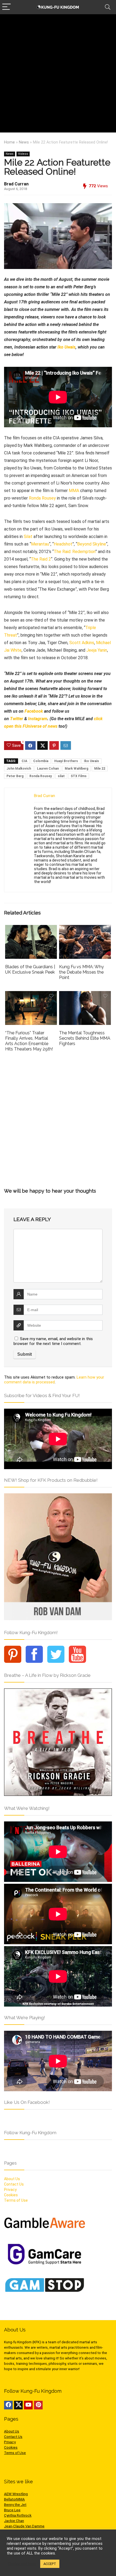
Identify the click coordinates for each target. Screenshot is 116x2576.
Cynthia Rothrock (18, 2515)
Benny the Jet (15, 2505)
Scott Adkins (82, 643)
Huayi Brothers (66, 761)
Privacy (10, 2190)
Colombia (41, 761)
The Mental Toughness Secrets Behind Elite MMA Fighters (85, 1038)
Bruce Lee (12, 2510)
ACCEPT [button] (50, 2564)
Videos (23, 154)
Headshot (63, 544)
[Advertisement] (58, 75)
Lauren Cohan (48, 769)
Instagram (38, 719)
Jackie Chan (14, 2521)
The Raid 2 (41, 559)
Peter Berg (15, 776)
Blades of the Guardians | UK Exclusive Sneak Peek (30, 969)
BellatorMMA (14, 2499)
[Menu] (6, 7)
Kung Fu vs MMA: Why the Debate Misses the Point (81, 972)
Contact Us (14, 2184)
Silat (28, 537)
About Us (12, 2179)
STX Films (79, 776)
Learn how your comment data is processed (54, 1380)
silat (61, 776)
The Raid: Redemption (74, 552)
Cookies (11, 2195)
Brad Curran (16, 184)
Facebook (34, 711)
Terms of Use (16, 2200)
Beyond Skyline (92, 544)
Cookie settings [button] (22, 2564)
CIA (24, 761)
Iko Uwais (66, 347)
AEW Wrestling (16, 2494)
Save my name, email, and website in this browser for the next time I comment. (53, 1341)
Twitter (17, 719)
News (24, 142)
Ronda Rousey (42, 498)
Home (9, 142)
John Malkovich (19, 769)
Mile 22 (100, 769)
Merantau (40, 544)
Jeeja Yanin (97, 650)
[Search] (108, 7)
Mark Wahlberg (76, 769)
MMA (74, 491)
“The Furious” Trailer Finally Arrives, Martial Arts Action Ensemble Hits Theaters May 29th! (29, 1041)
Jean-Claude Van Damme (24, 2526)
